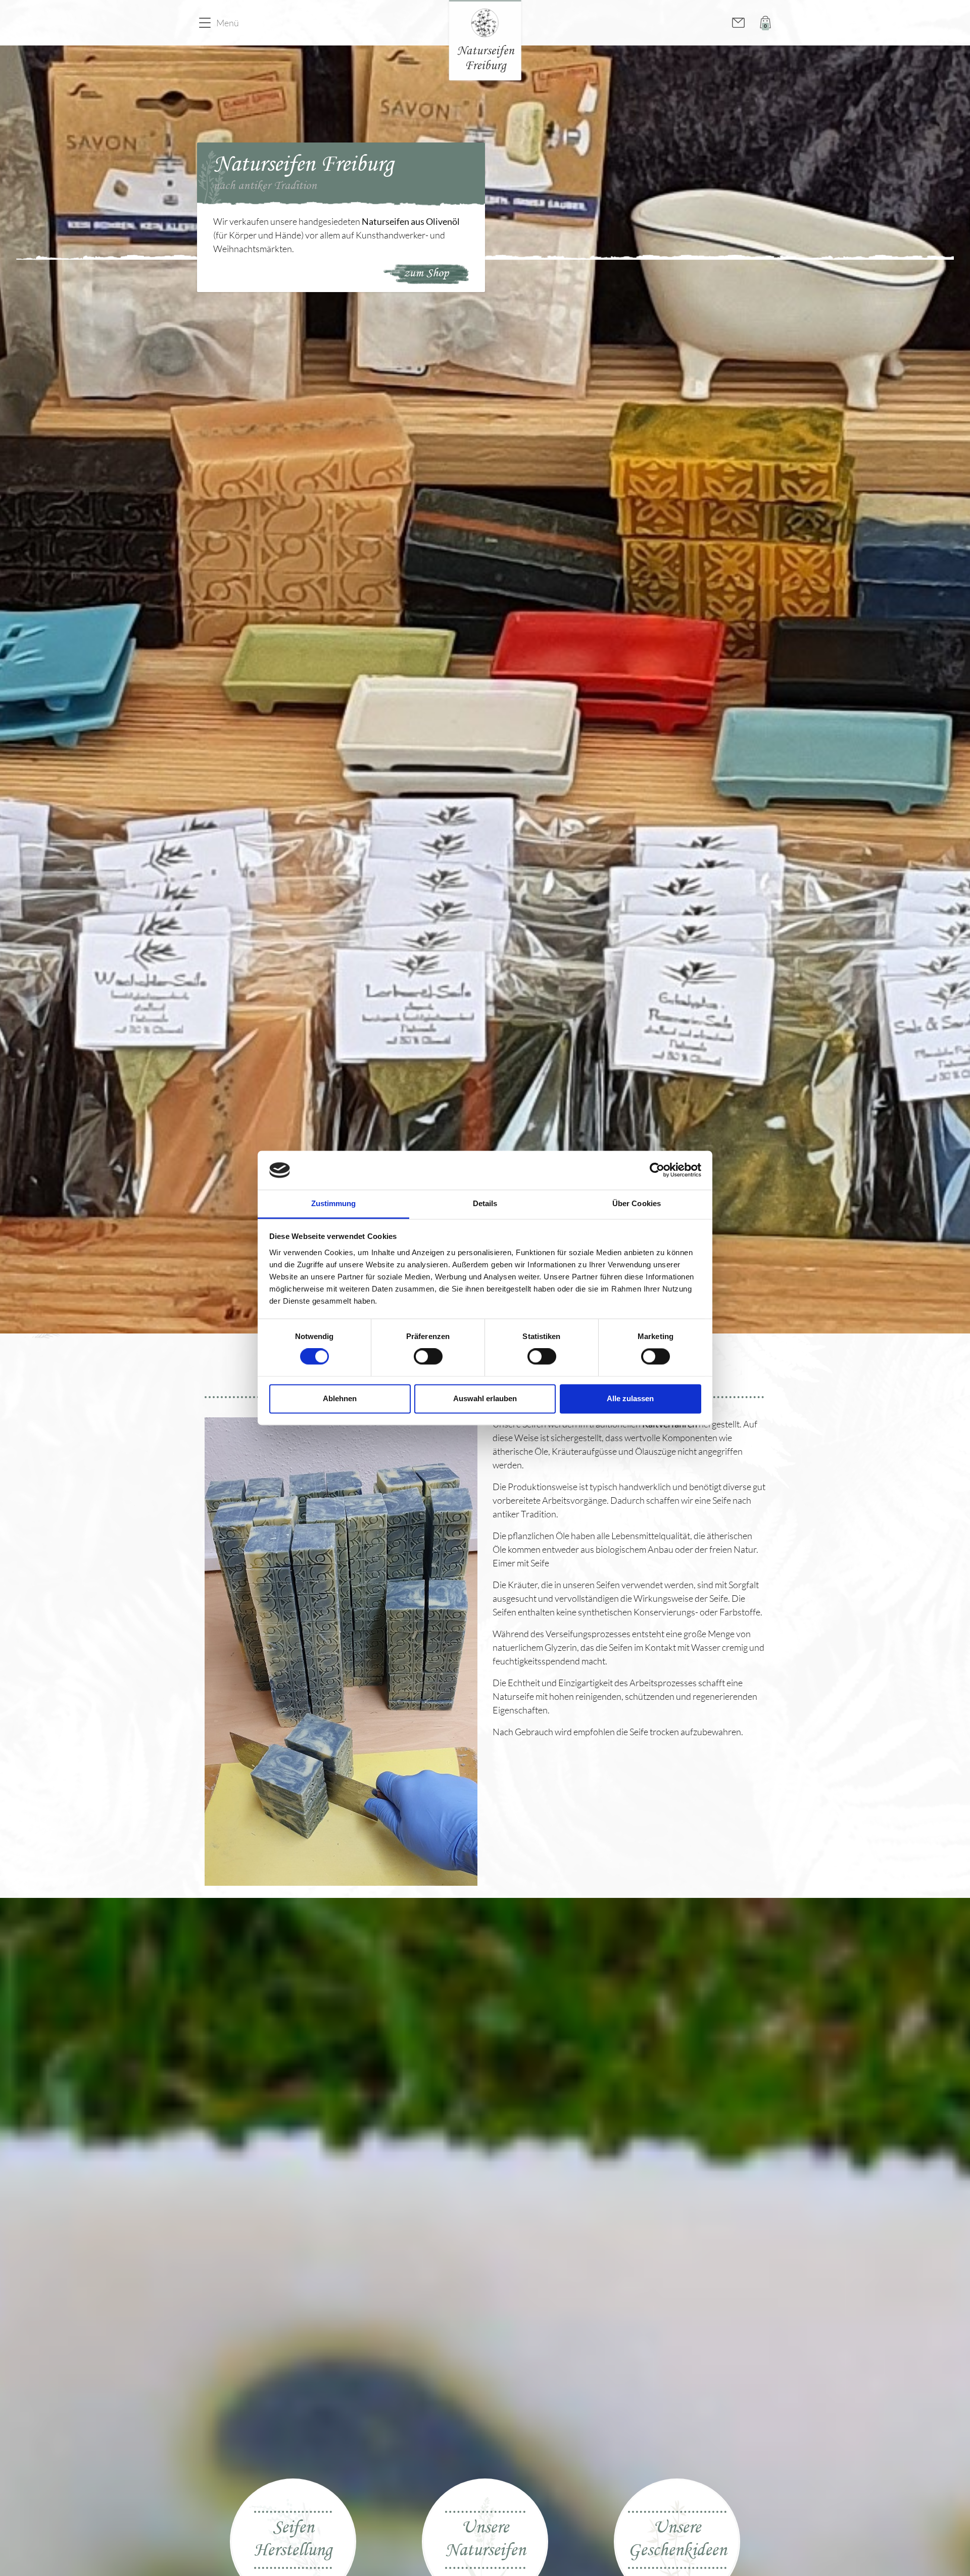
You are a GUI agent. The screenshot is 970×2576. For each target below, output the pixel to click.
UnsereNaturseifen (485, 2540)
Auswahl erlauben (485, 1398)
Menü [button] (228, 23)
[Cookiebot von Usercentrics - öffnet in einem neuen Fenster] (657, 1170)
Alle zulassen (630, 1398)
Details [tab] (485, 1203)
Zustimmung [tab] (334, 1203)
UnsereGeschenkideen (677, 2540)
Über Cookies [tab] (637, 1203)
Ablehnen (340, 1398)
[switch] (428, 1357)
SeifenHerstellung (293, 2540)
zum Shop (426, 273)
